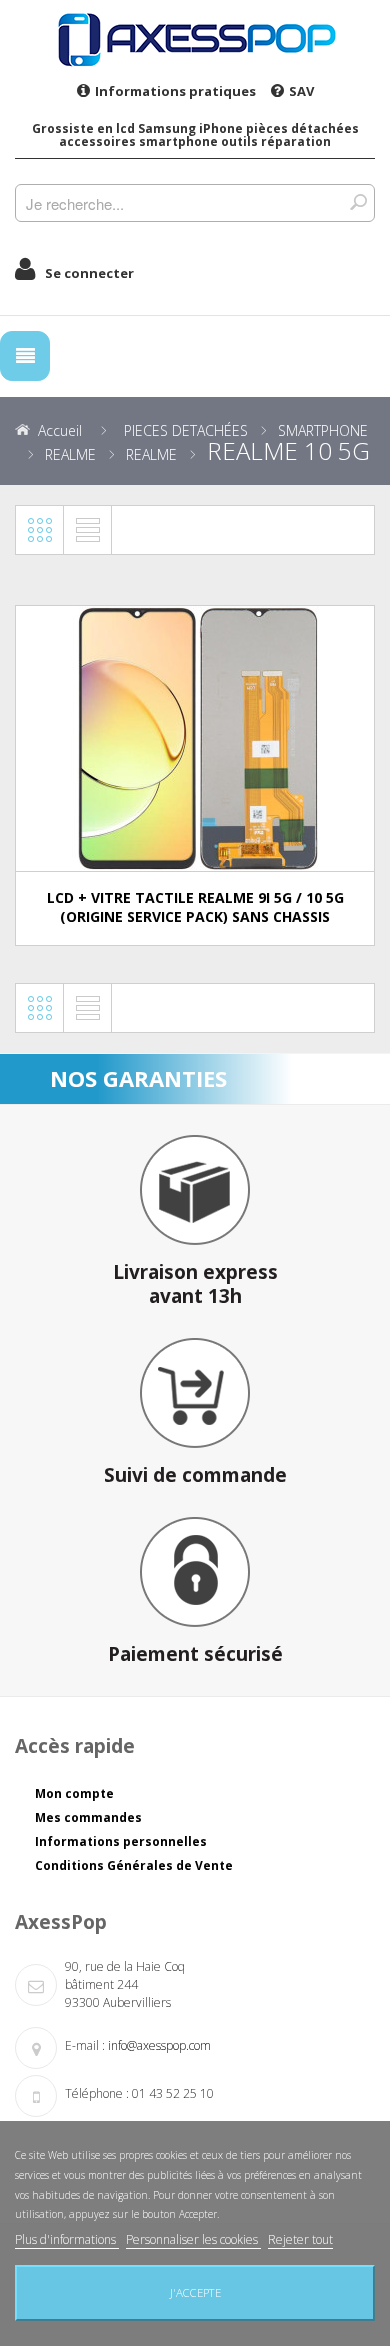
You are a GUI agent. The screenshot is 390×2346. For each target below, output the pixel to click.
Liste (88, 530)
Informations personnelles (121, 1841)
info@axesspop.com (159, 2045)
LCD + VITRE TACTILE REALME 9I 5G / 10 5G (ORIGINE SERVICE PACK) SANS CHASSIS (195, 907)
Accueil (60, 430)
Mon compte (74, 1793)
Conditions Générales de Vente (134, 1865)
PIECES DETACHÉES (186, 430)
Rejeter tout (300, 2239)
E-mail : (85, 2045)
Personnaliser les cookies (193, 2239)
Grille (40, 530)
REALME (70, 454)
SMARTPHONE (323, 430)
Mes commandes (88, 1817)
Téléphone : (97, 2093)
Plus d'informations (67, 2239)
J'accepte (195, 2292)
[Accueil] (195, 39)
